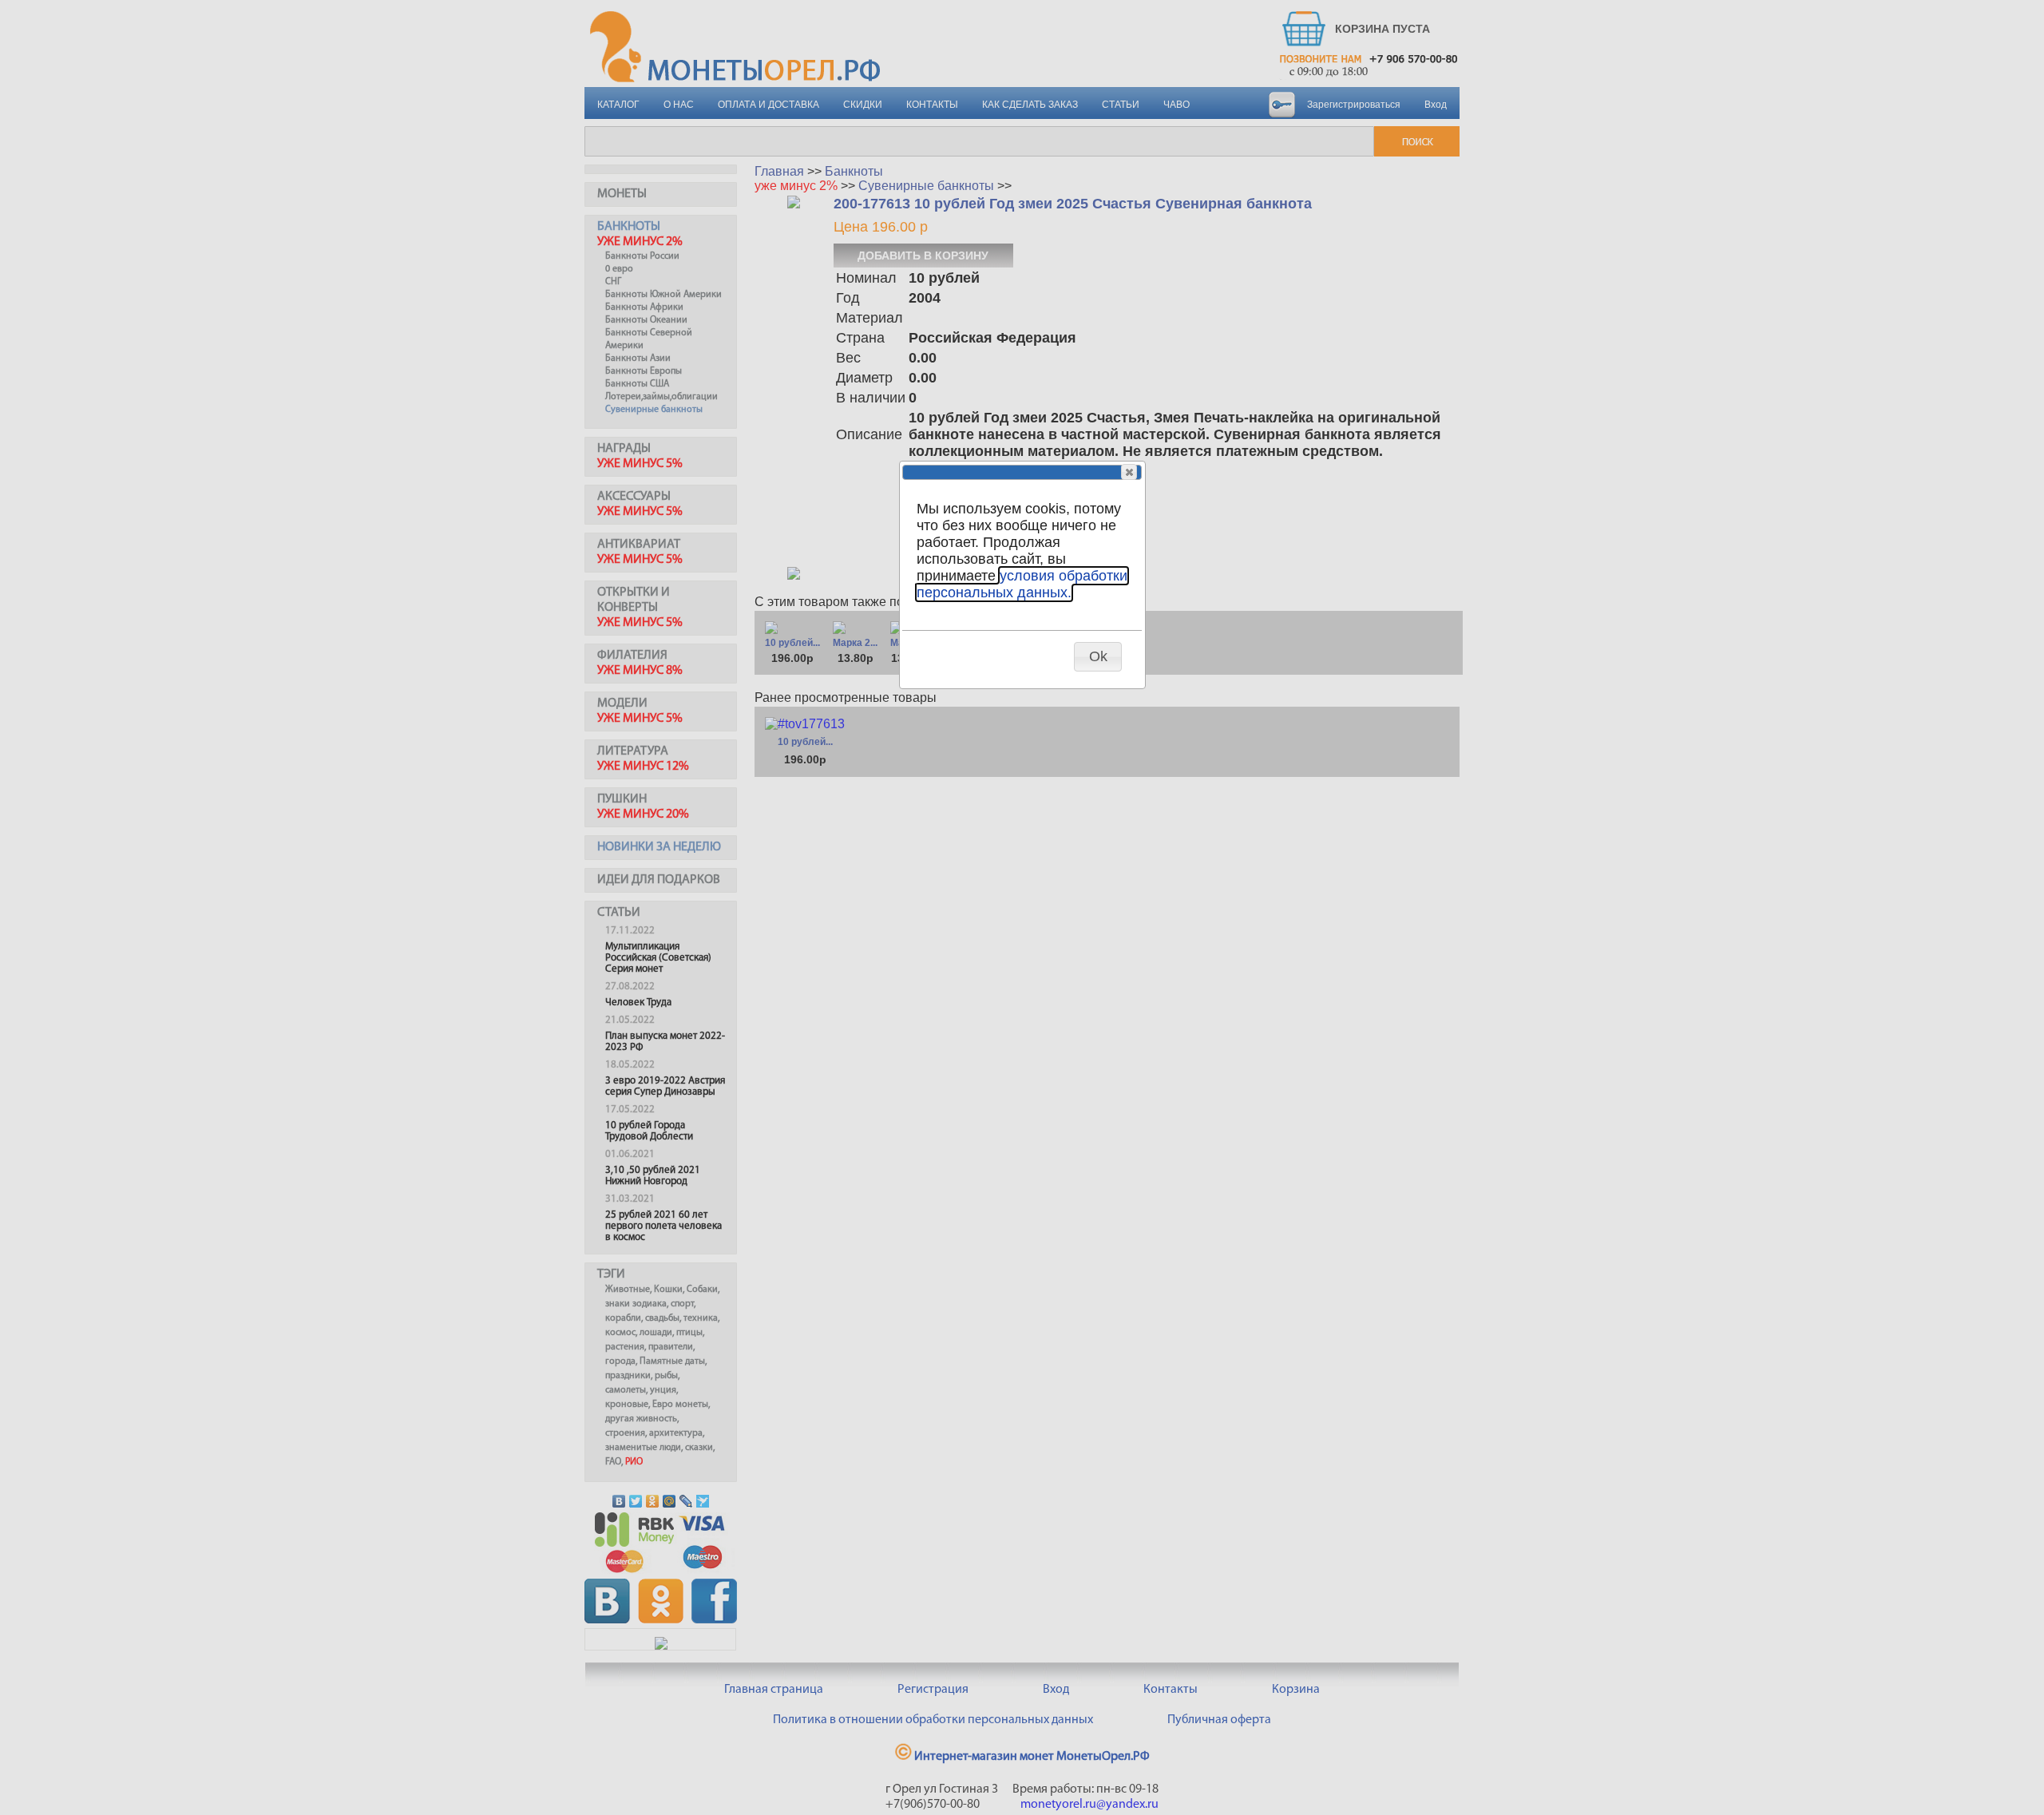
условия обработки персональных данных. (1022, 584)
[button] (1129, 472)
